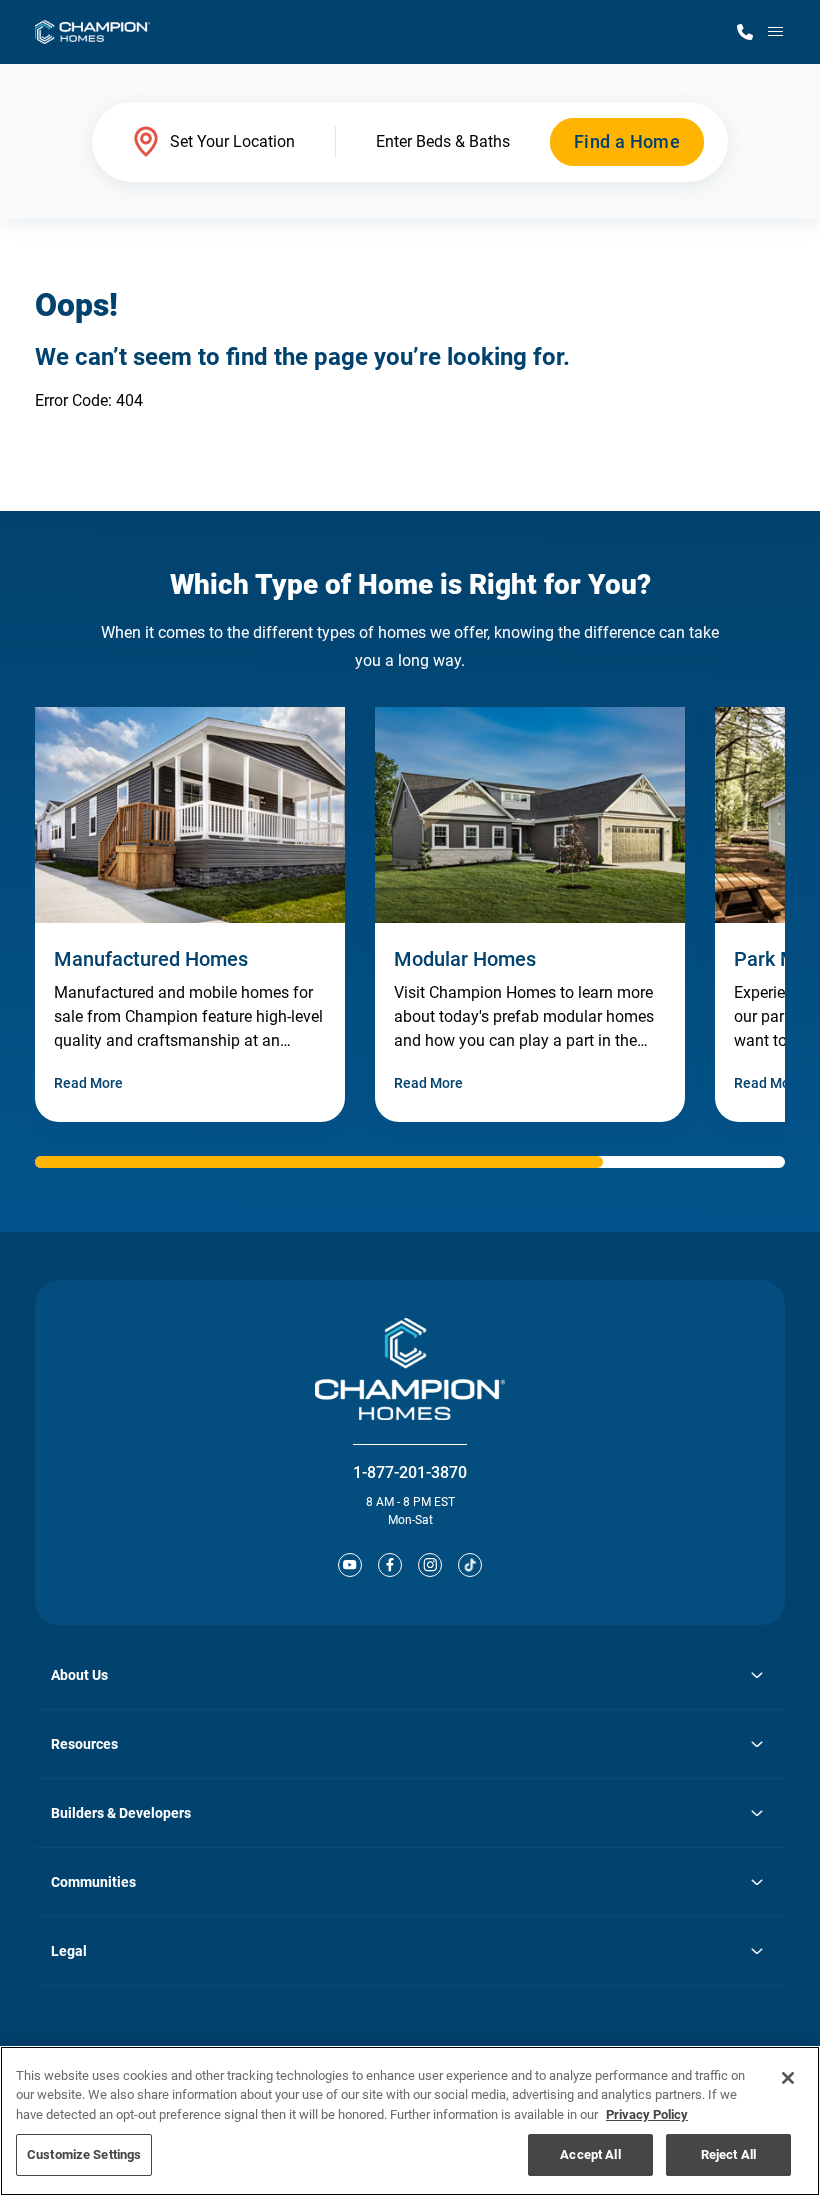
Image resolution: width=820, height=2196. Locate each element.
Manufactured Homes (151, 959)
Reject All (728, 2154)
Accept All (590, 2154)
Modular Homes (465, 959)
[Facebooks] (390, 1565)
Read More (88, 1083)
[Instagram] (430, 1565)
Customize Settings (84, 2154)
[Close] (788, 2078)
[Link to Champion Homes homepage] (92, 32)
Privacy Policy (647, 2114)
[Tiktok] (470, 1565)
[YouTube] (350, 1565)
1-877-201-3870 (410, 1472)
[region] (410, 2121)
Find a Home (627, 141)
